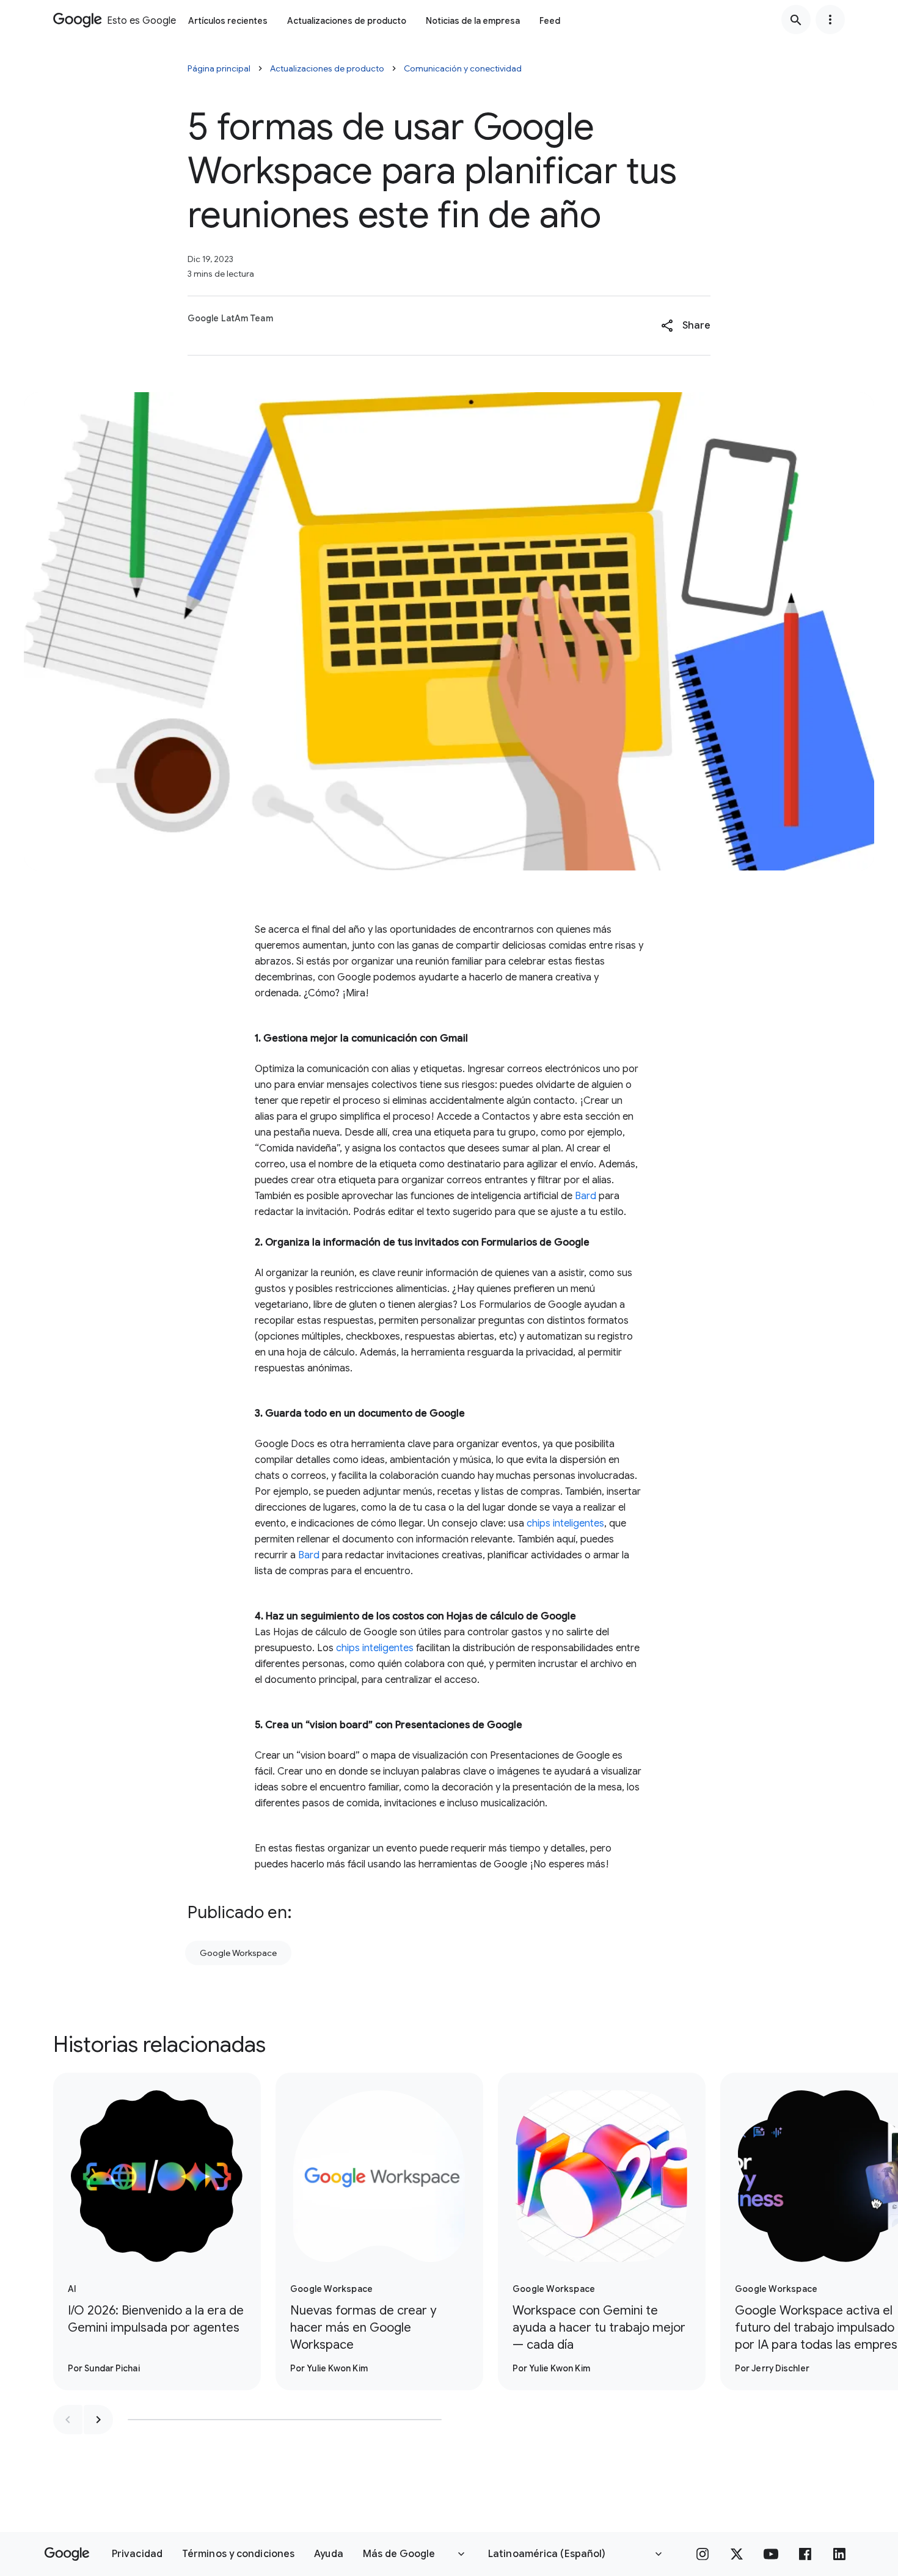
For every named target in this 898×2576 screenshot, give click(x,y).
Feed (550, 21)
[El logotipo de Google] (67, 2554)
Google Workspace (238, 1953)
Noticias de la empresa (473, 21)
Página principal (219, 68)
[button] (686, 326)
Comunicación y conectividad (463, 68)
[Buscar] (796, 20)
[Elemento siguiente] (98, 2420)
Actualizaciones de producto (347, 21)
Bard (586, 1196)
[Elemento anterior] (68, 2420)
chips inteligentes (565, 1523)
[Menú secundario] (830, 20)
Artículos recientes (228, 21)
